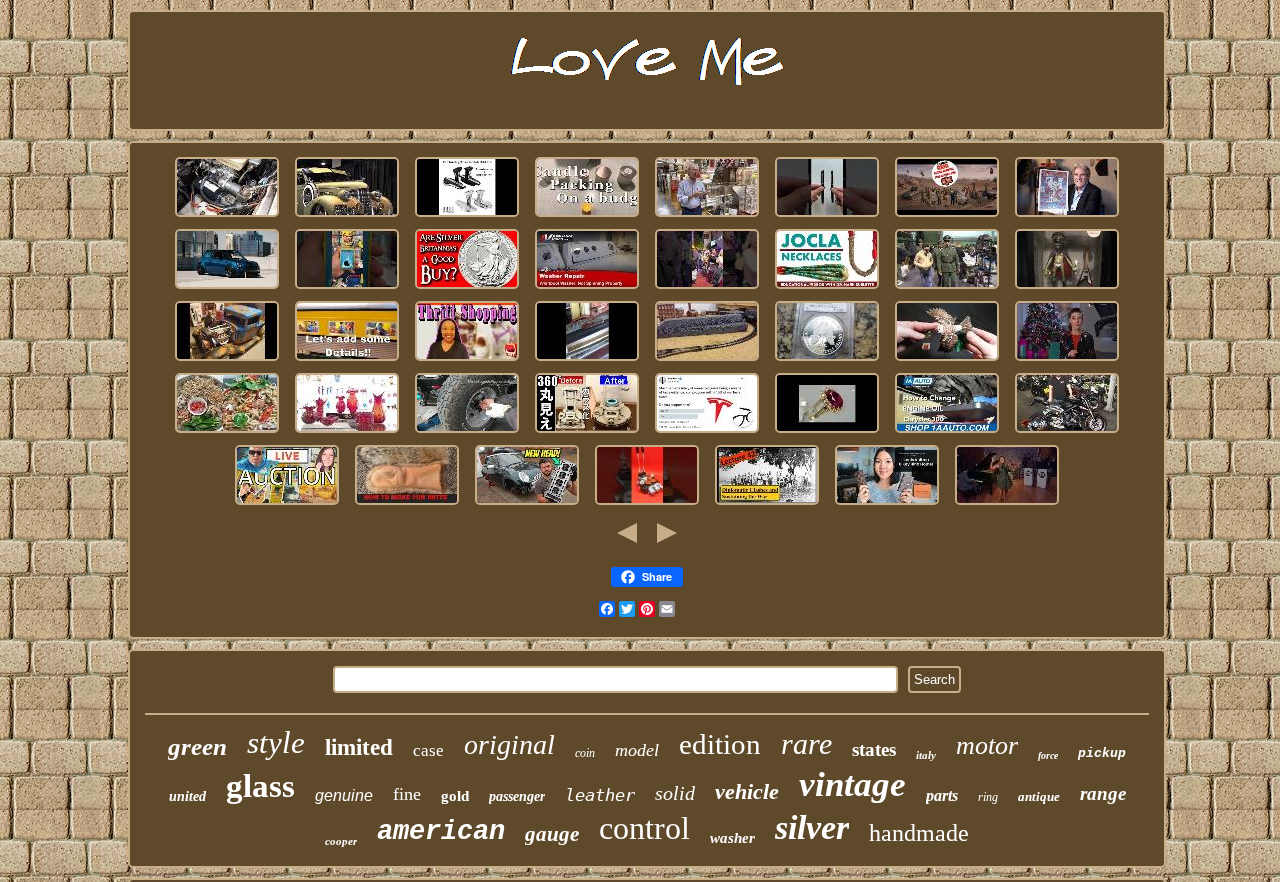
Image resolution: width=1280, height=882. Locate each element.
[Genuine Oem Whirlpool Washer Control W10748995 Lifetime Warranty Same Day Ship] (587, 289)
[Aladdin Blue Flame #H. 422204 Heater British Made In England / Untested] (587, 433)
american (441, 832)
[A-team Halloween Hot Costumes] (707, 289)
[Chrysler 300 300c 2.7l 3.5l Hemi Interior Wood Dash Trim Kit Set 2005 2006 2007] (947, 433)
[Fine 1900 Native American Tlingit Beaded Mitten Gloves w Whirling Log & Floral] (407, 505)
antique (1039, 796)
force (1048, 755)
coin (585, 753)
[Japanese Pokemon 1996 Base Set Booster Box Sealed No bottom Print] (347, 289)
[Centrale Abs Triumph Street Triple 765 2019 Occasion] (1067, 433)
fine (407, 794)
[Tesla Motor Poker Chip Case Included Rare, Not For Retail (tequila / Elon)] (707, 433)
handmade (919, 833)
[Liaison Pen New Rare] (827, 217)
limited (359, 747)
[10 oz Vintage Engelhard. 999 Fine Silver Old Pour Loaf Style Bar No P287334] (1007, 505)
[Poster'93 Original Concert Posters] (1067, 217)
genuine (344, 795)
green (197, 746)
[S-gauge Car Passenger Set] (347, 361)
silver (812, 827)
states (874, 749)
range (1103, 793)
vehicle (747, 791)
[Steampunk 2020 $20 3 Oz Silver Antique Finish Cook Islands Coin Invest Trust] (467, 289)
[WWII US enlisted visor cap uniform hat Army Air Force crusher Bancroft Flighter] (947, 289)
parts (942, 795)
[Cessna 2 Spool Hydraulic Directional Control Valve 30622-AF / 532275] (647, 505)
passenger (517, 796)
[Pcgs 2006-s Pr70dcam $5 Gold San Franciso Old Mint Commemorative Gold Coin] (1067, 361)
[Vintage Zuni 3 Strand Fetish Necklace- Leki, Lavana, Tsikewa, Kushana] (827, 289)
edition (720, 744)
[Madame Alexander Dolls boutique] (467, 361)
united (187, 796)
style (276, 742)
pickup (1102, 753)
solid (675, 793)
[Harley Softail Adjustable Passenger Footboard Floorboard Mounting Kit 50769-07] (467, 217)
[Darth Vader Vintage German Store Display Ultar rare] (287, 505)
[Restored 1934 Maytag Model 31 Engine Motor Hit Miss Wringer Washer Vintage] (587, 361)
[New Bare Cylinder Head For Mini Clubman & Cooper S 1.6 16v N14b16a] (527, 505)
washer (732, 838)
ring (988, 797)
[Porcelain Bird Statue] (947, 361)
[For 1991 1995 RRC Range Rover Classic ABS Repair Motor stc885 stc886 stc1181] (227, 217)
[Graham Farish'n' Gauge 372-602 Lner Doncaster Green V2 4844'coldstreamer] (707, 361)
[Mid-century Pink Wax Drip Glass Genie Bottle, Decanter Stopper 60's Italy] (587, 217)
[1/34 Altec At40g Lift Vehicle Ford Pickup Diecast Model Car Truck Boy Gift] (227, 361)
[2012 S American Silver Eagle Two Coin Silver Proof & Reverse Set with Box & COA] (827, 361)
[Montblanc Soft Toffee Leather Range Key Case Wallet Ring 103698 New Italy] (887, 505)
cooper (341, 841)
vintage (852, 784)
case (428, 750)
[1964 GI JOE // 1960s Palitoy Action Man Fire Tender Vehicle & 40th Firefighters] (947, 217)
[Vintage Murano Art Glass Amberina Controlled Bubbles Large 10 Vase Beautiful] (347, 433)
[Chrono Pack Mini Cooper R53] (227, 289)
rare (806, 743)
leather (600, 795)
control (644, 828)
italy (926, 755)
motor (987, 745)
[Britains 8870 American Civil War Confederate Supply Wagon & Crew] (767, 505)
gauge (552, 834)
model (637, 750)
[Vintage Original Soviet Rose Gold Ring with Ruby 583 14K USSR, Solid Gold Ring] (827, 433)
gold (455, 796)
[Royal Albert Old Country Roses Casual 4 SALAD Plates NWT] (227, 433)
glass (260, 786)
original (509, 744)
